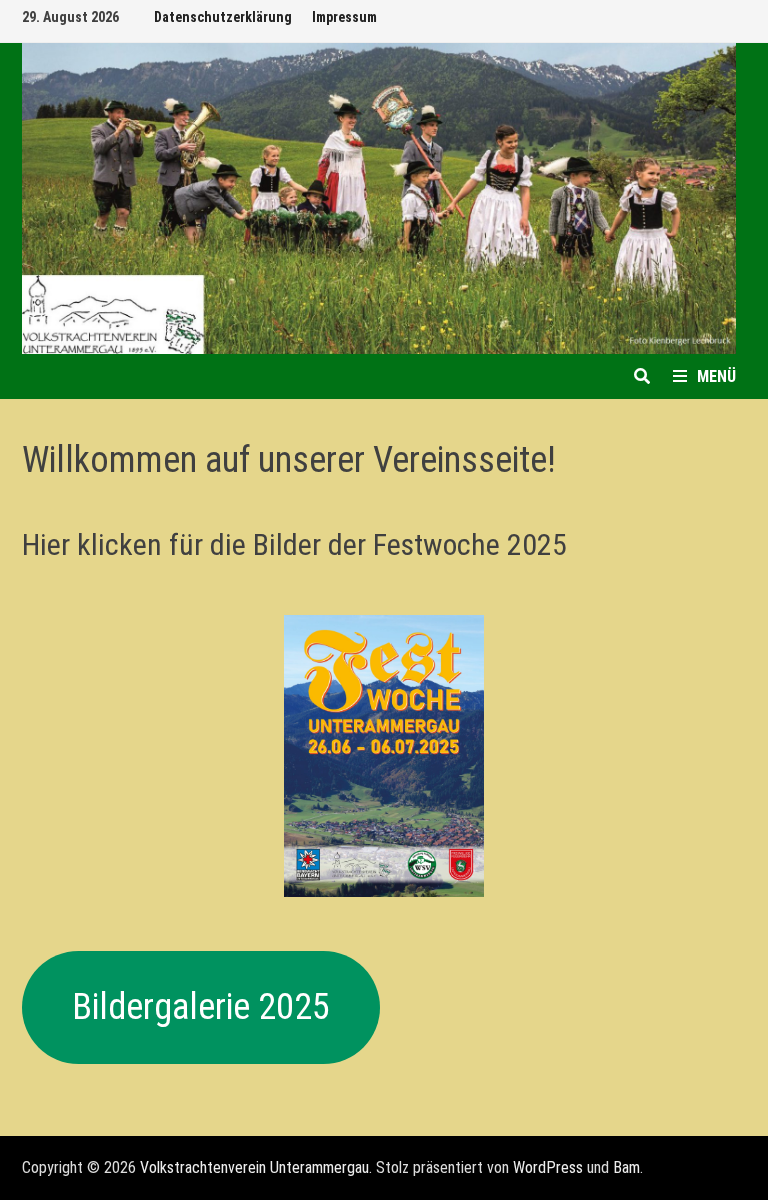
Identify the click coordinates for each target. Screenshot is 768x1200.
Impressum (344, 17)
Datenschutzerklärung (223, 17)
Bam (626, 1167)
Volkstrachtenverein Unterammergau (254, 1167)
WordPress (548, 1167)
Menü (716, 376)
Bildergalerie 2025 (201, 1007)
